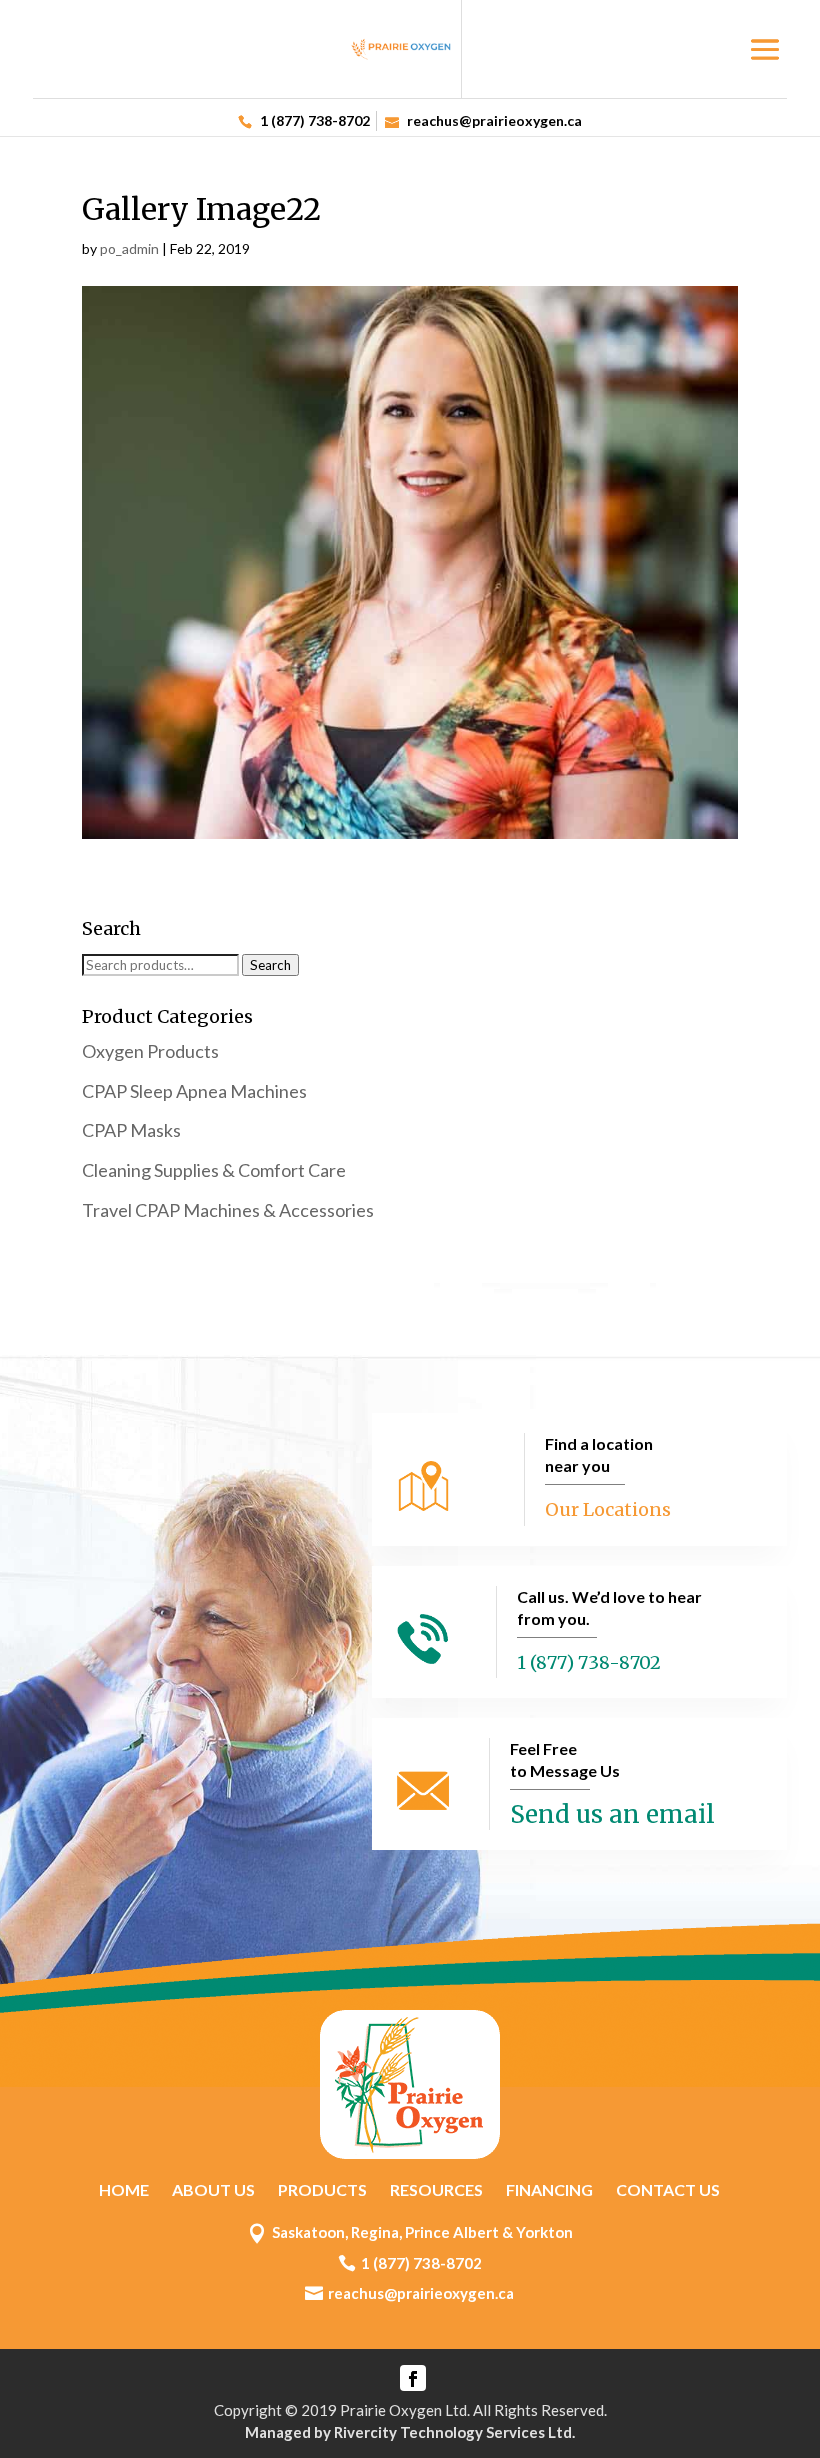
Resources (436, 2189)
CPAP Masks (131, 1130)
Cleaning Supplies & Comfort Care (214, 1170)
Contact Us (668, 2189)
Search (270, 965)
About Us (213, 2189)
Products (322, 2189)
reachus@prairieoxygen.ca (421, 2293)
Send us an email (612, 1814)
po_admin (129, 248)
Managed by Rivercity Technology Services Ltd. (410, 2432)
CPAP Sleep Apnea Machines (194, 1091)
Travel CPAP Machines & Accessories (228, 1210)
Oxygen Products (150, 1051)
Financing (549, 2189)
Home (124, 2189)
